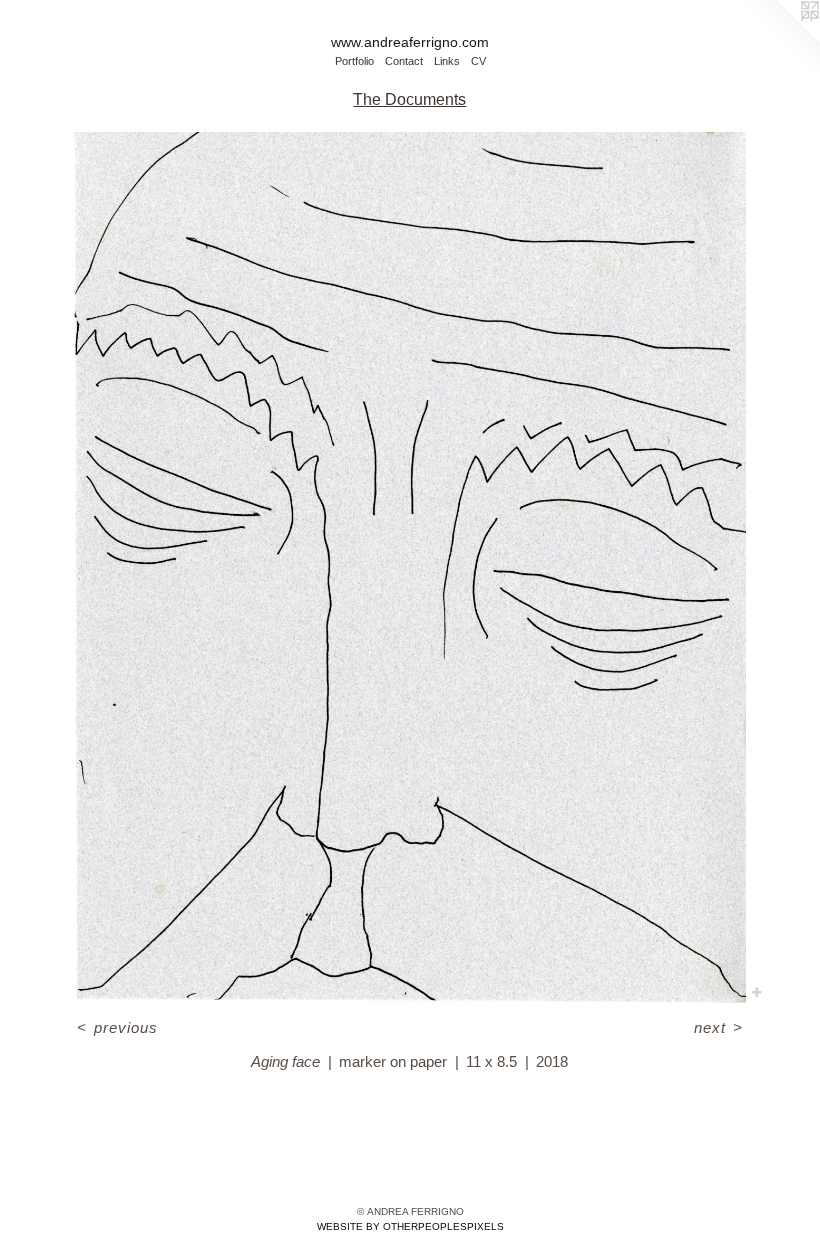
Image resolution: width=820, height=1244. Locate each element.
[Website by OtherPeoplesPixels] (780, 40)
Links (447, 61)
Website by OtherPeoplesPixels (410, 1226)
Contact (404, 61)
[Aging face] (410, 567)
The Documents (409, 99)
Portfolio (354, 61)
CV (478, 61)
